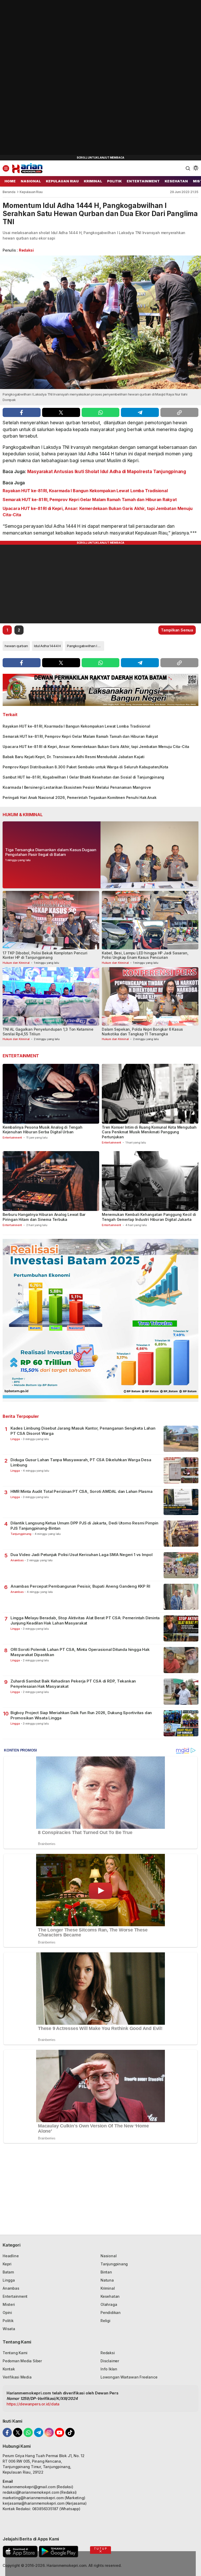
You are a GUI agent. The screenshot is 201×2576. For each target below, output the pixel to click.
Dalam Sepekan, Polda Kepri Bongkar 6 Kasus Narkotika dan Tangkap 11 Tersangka (142, 1032)
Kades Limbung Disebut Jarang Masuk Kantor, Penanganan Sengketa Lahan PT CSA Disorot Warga (83, 1431)
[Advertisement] (39, 78)
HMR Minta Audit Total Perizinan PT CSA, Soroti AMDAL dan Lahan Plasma (82, 1491)
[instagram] (49, 2432)
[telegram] (140, 412)
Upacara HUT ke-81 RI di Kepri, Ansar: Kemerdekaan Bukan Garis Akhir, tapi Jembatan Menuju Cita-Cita (97, 512)
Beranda (9, 192)
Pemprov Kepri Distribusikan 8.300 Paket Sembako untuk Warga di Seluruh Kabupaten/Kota (85, 767)
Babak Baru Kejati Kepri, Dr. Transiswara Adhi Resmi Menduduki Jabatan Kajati (74, 757)
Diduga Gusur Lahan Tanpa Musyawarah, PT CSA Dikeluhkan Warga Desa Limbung (81, 1462)
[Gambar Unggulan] (100, 322)
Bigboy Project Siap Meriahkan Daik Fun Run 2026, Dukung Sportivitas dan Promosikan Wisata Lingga (81, 1715)
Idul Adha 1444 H (47, 646)
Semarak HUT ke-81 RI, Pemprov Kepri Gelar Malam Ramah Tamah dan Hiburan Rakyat (90, 500)
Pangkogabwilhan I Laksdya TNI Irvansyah (86, 646)
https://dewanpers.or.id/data (33, 2404)
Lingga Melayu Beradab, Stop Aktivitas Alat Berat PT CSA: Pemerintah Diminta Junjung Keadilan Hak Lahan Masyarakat (85, 1620)
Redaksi (26, 250)
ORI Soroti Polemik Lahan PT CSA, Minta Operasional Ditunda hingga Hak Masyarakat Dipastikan (80, 1652)
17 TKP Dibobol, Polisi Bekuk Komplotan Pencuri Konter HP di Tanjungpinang (45, 955)
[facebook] (22, 412)
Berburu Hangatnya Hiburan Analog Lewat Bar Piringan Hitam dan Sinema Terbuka (44, 1217)
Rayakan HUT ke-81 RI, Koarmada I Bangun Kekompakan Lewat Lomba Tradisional (85, 491)
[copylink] (179, 412)
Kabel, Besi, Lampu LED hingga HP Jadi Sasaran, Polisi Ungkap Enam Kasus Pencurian (145, 955)
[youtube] (60, 2432)
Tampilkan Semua (177, 630)
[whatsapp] (101, 412)
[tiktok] (70, 2432)
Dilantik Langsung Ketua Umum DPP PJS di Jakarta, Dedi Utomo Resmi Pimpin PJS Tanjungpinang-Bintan (84, 1526)
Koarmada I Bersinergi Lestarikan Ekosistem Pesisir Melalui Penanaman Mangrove (77, 787)
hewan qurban (16, 646)
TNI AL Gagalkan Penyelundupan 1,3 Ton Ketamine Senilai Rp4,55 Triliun (48, 1032)
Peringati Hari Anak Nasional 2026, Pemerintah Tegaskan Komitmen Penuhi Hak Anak (79, 797)
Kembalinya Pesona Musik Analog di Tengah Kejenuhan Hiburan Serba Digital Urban (43, 1130)
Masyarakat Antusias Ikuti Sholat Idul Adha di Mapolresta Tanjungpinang (107, 472)
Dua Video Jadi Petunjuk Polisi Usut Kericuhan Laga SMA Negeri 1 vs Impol (82, 1555)
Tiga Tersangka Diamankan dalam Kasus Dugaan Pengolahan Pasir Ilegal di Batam (51, 852)
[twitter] (61, 412)
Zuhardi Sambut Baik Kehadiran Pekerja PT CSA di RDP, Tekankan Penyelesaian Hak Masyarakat (73, 1684)
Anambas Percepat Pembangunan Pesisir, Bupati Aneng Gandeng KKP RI (80, 1586)
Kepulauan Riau (31, 192)
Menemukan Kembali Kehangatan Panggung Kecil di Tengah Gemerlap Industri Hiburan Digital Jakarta (149, 1217)
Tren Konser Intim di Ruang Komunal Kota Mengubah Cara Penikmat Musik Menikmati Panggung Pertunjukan (149, 1132)
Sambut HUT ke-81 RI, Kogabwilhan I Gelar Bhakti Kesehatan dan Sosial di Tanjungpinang (83, 777)
